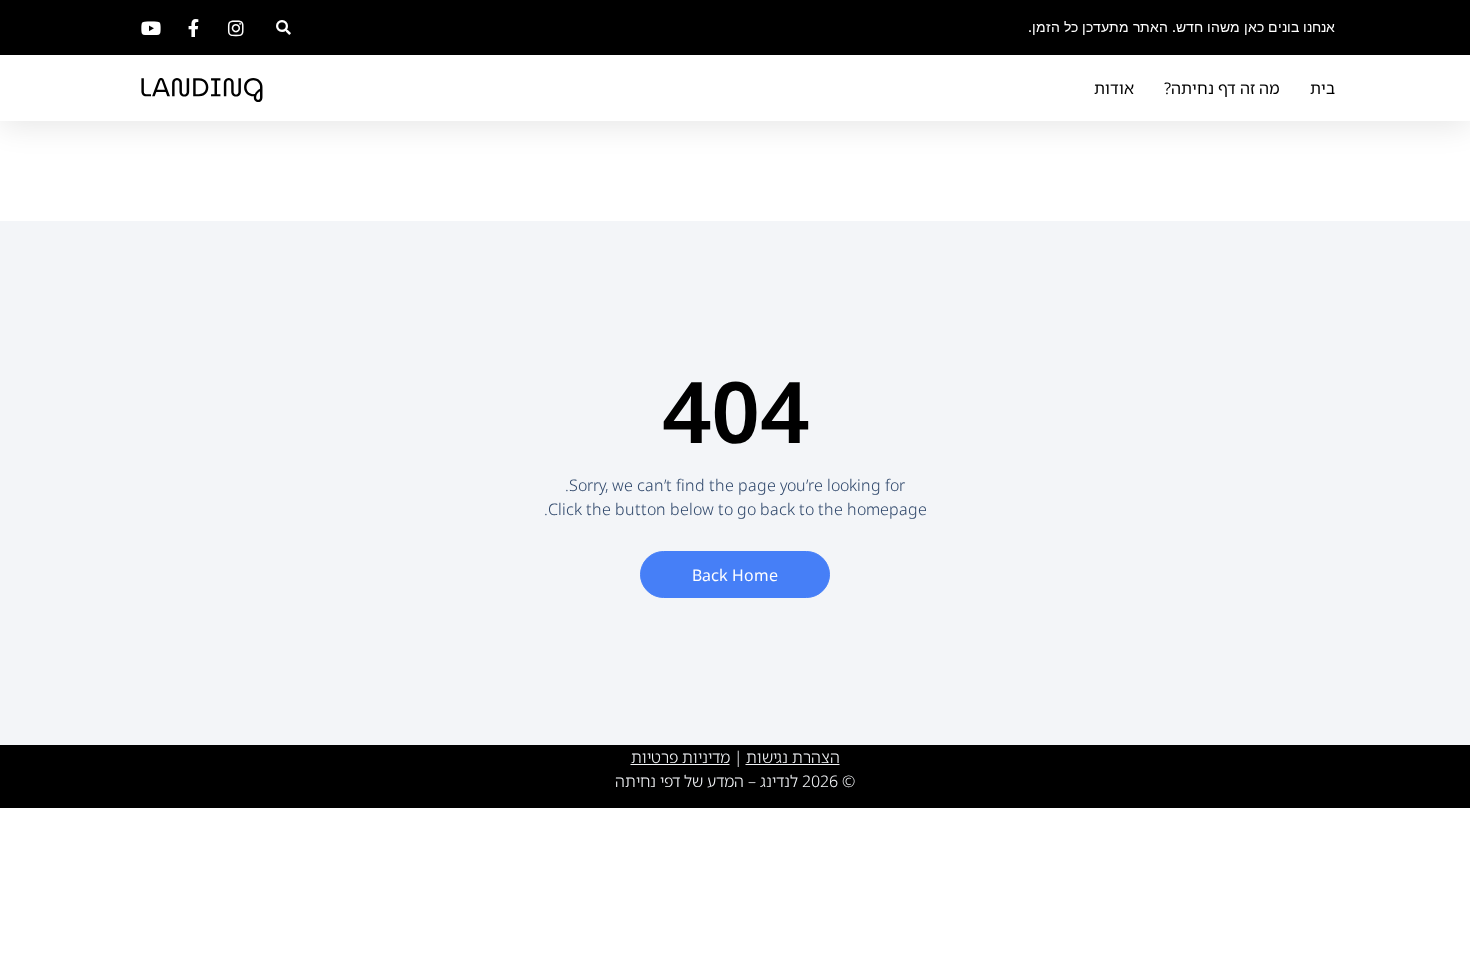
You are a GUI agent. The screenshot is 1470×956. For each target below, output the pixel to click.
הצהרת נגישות (793, 757)
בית (1322, 88)
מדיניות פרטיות (680, 757)
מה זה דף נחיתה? (1222, 88)
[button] (283, 27)
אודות (1114, 88)
